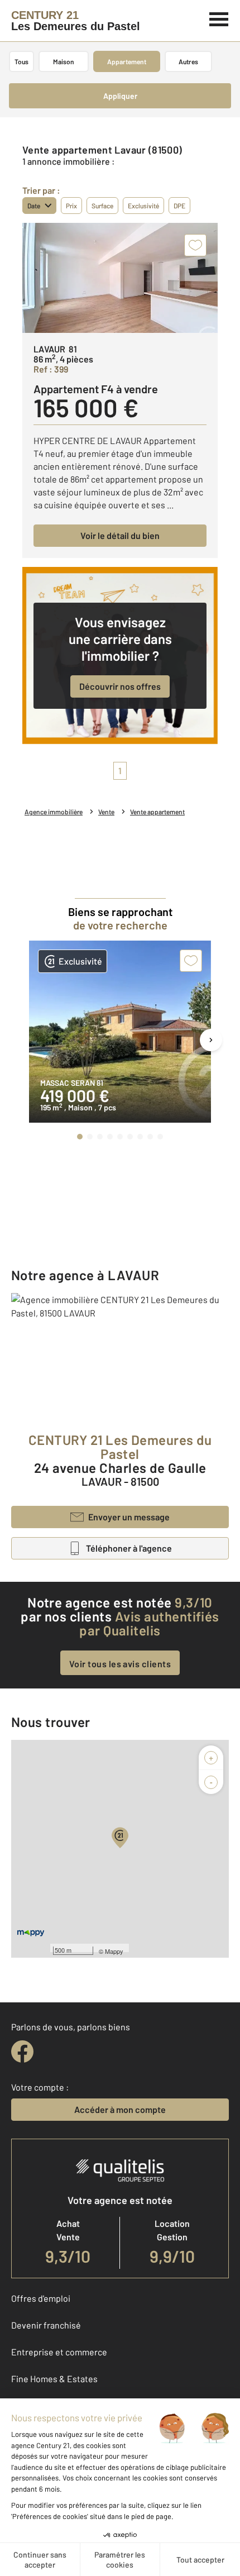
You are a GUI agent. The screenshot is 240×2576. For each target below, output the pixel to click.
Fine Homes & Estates (54, 2379)
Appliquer (120, 96)
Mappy (114, 1951)
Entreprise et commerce (59, 2352)
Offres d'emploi (41, 2298)
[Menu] (219, 18)
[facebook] (22, 2052)
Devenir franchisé (46, 2325)
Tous (21, 61)
